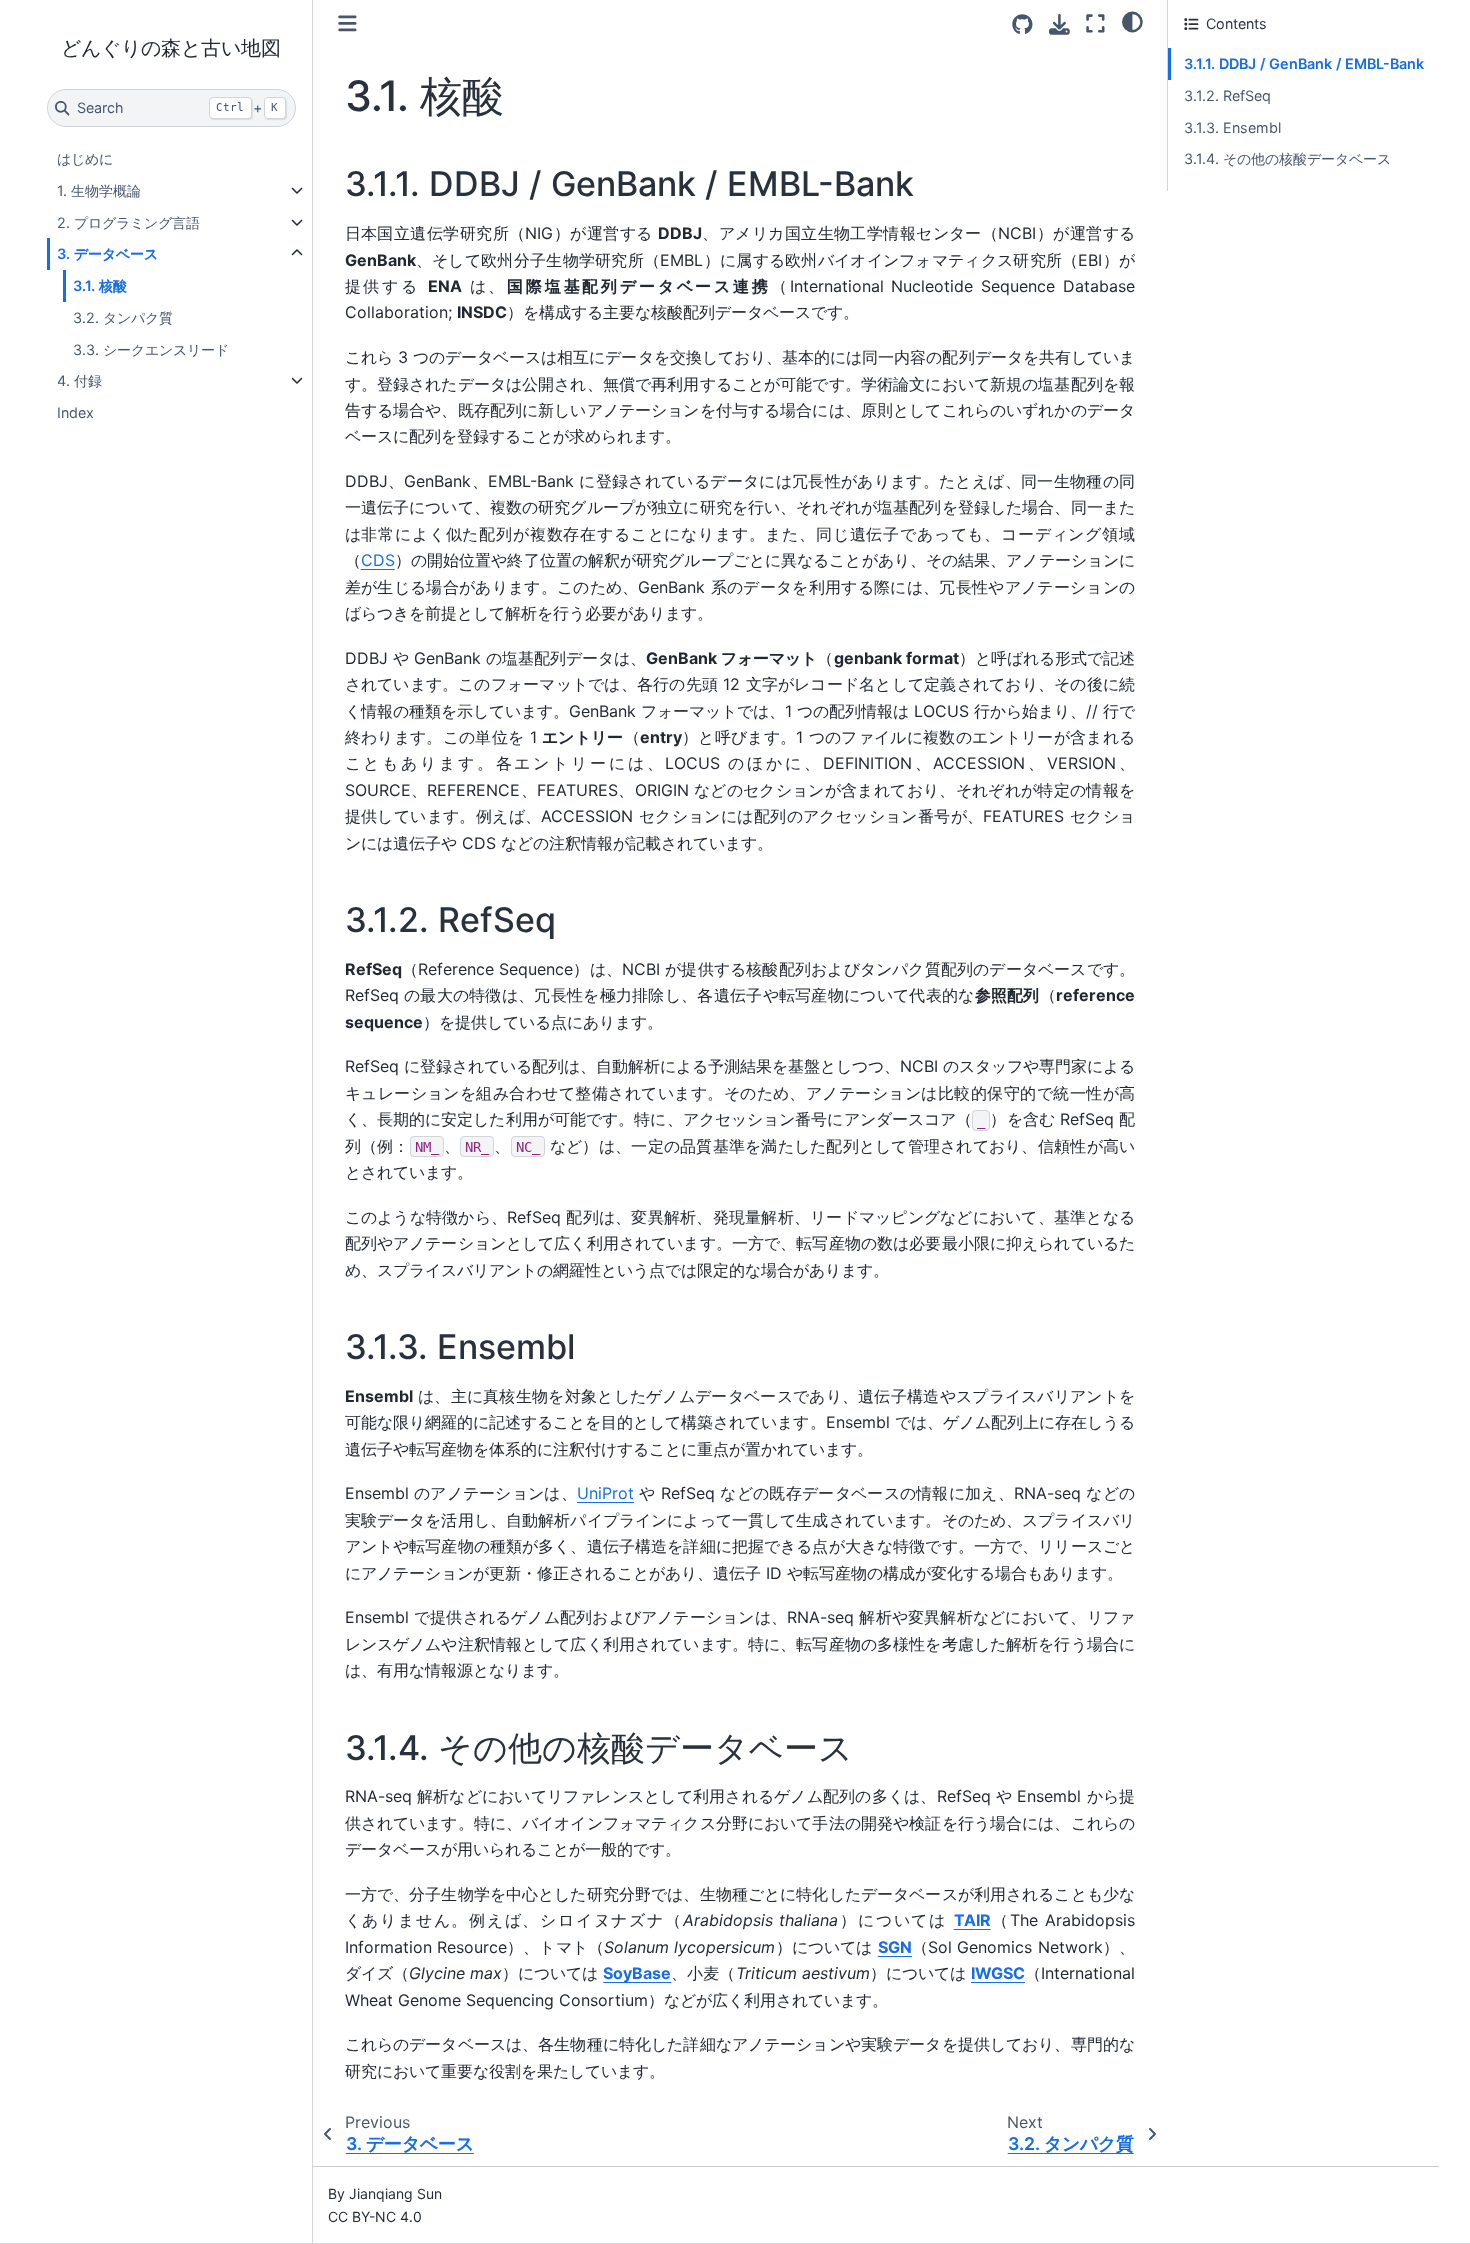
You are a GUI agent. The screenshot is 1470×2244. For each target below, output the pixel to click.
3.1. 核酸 (100, 285)
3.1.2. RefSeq (1227, 95)
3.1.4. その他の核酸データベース (1287, 158)
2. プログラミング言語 (128, 222)
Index (75, 412)
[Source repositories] (1022, 24)
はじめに (85, 158)
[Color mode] (1132, 21)
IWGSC (998, 1973)
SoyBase (637, 1973)
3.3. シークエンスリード (151, 349)
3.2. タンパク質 (123, 317)
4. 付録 (79, 380)
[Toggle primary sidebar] (347, 23)
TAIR (972, 1920)
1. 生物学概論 (99, 190)
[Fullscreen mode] (1095, 23)
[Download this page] (1059, 24)
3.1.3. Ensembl (1232, 127)
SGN (895, 1947)
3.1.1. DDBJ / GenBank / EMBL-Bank (1304, 63)
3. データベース (107, 253)
